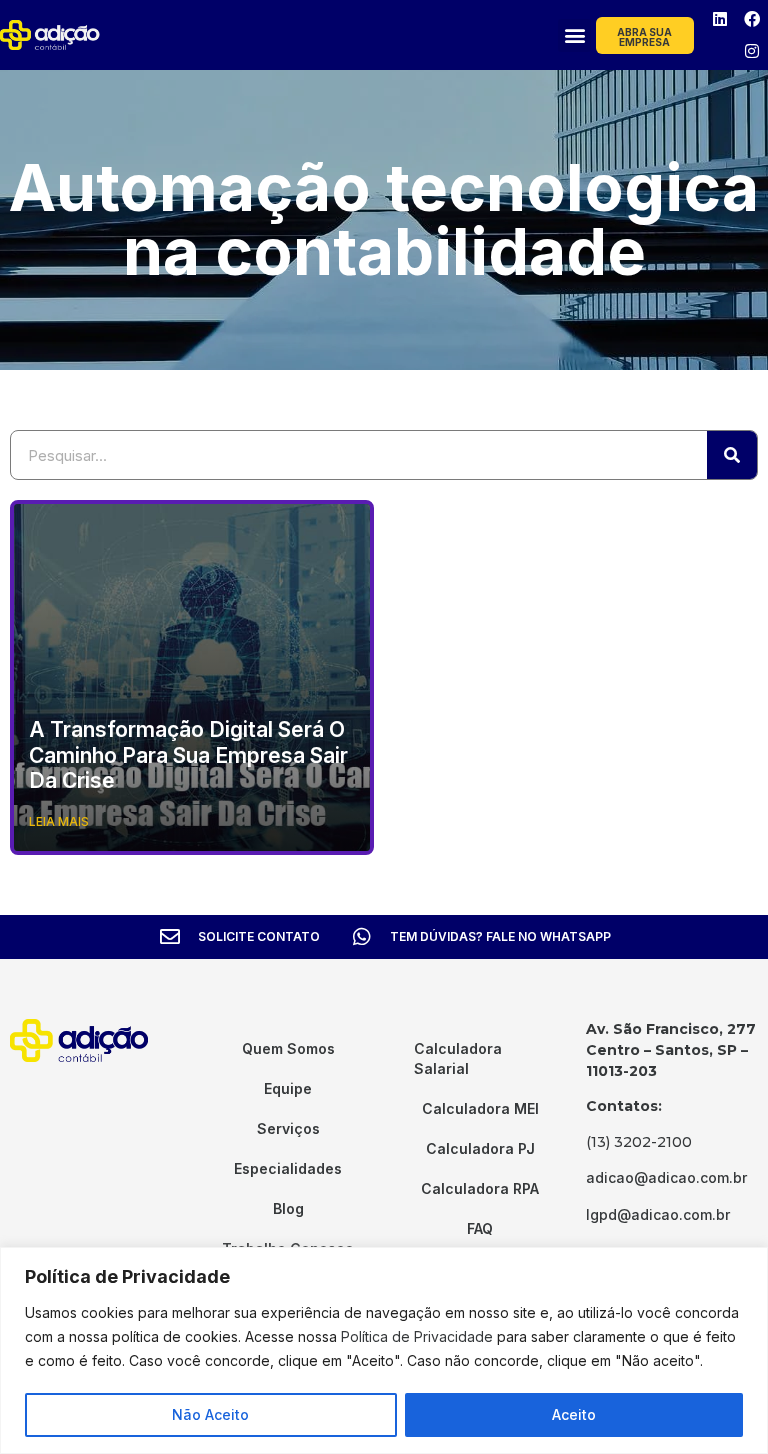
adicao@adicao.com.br (666, 1177)
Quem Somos (288, 1048)
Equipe (288, 1088)
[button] (574, 35)
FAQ (480, 1228)
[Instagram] (752, 51)
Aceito (574, 1414)
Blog (288, 1208)
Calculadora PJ (480, 1148)
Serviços (288, 1128)
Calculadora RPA (480, 1188)
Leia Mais (59, 821)
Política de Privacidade (417, 1336)
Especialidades (288, 1168)
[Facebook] (752, 19)
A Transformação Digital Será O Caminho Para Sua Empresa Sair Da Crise (188, 754)
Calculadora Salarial (458, 1058)
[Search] (732, 455)
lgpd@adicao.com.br (658, 1214)
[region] (384, 1350)
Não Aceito (210, 1414)
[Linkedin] (720, 19)
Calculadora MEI (480, 1108)
